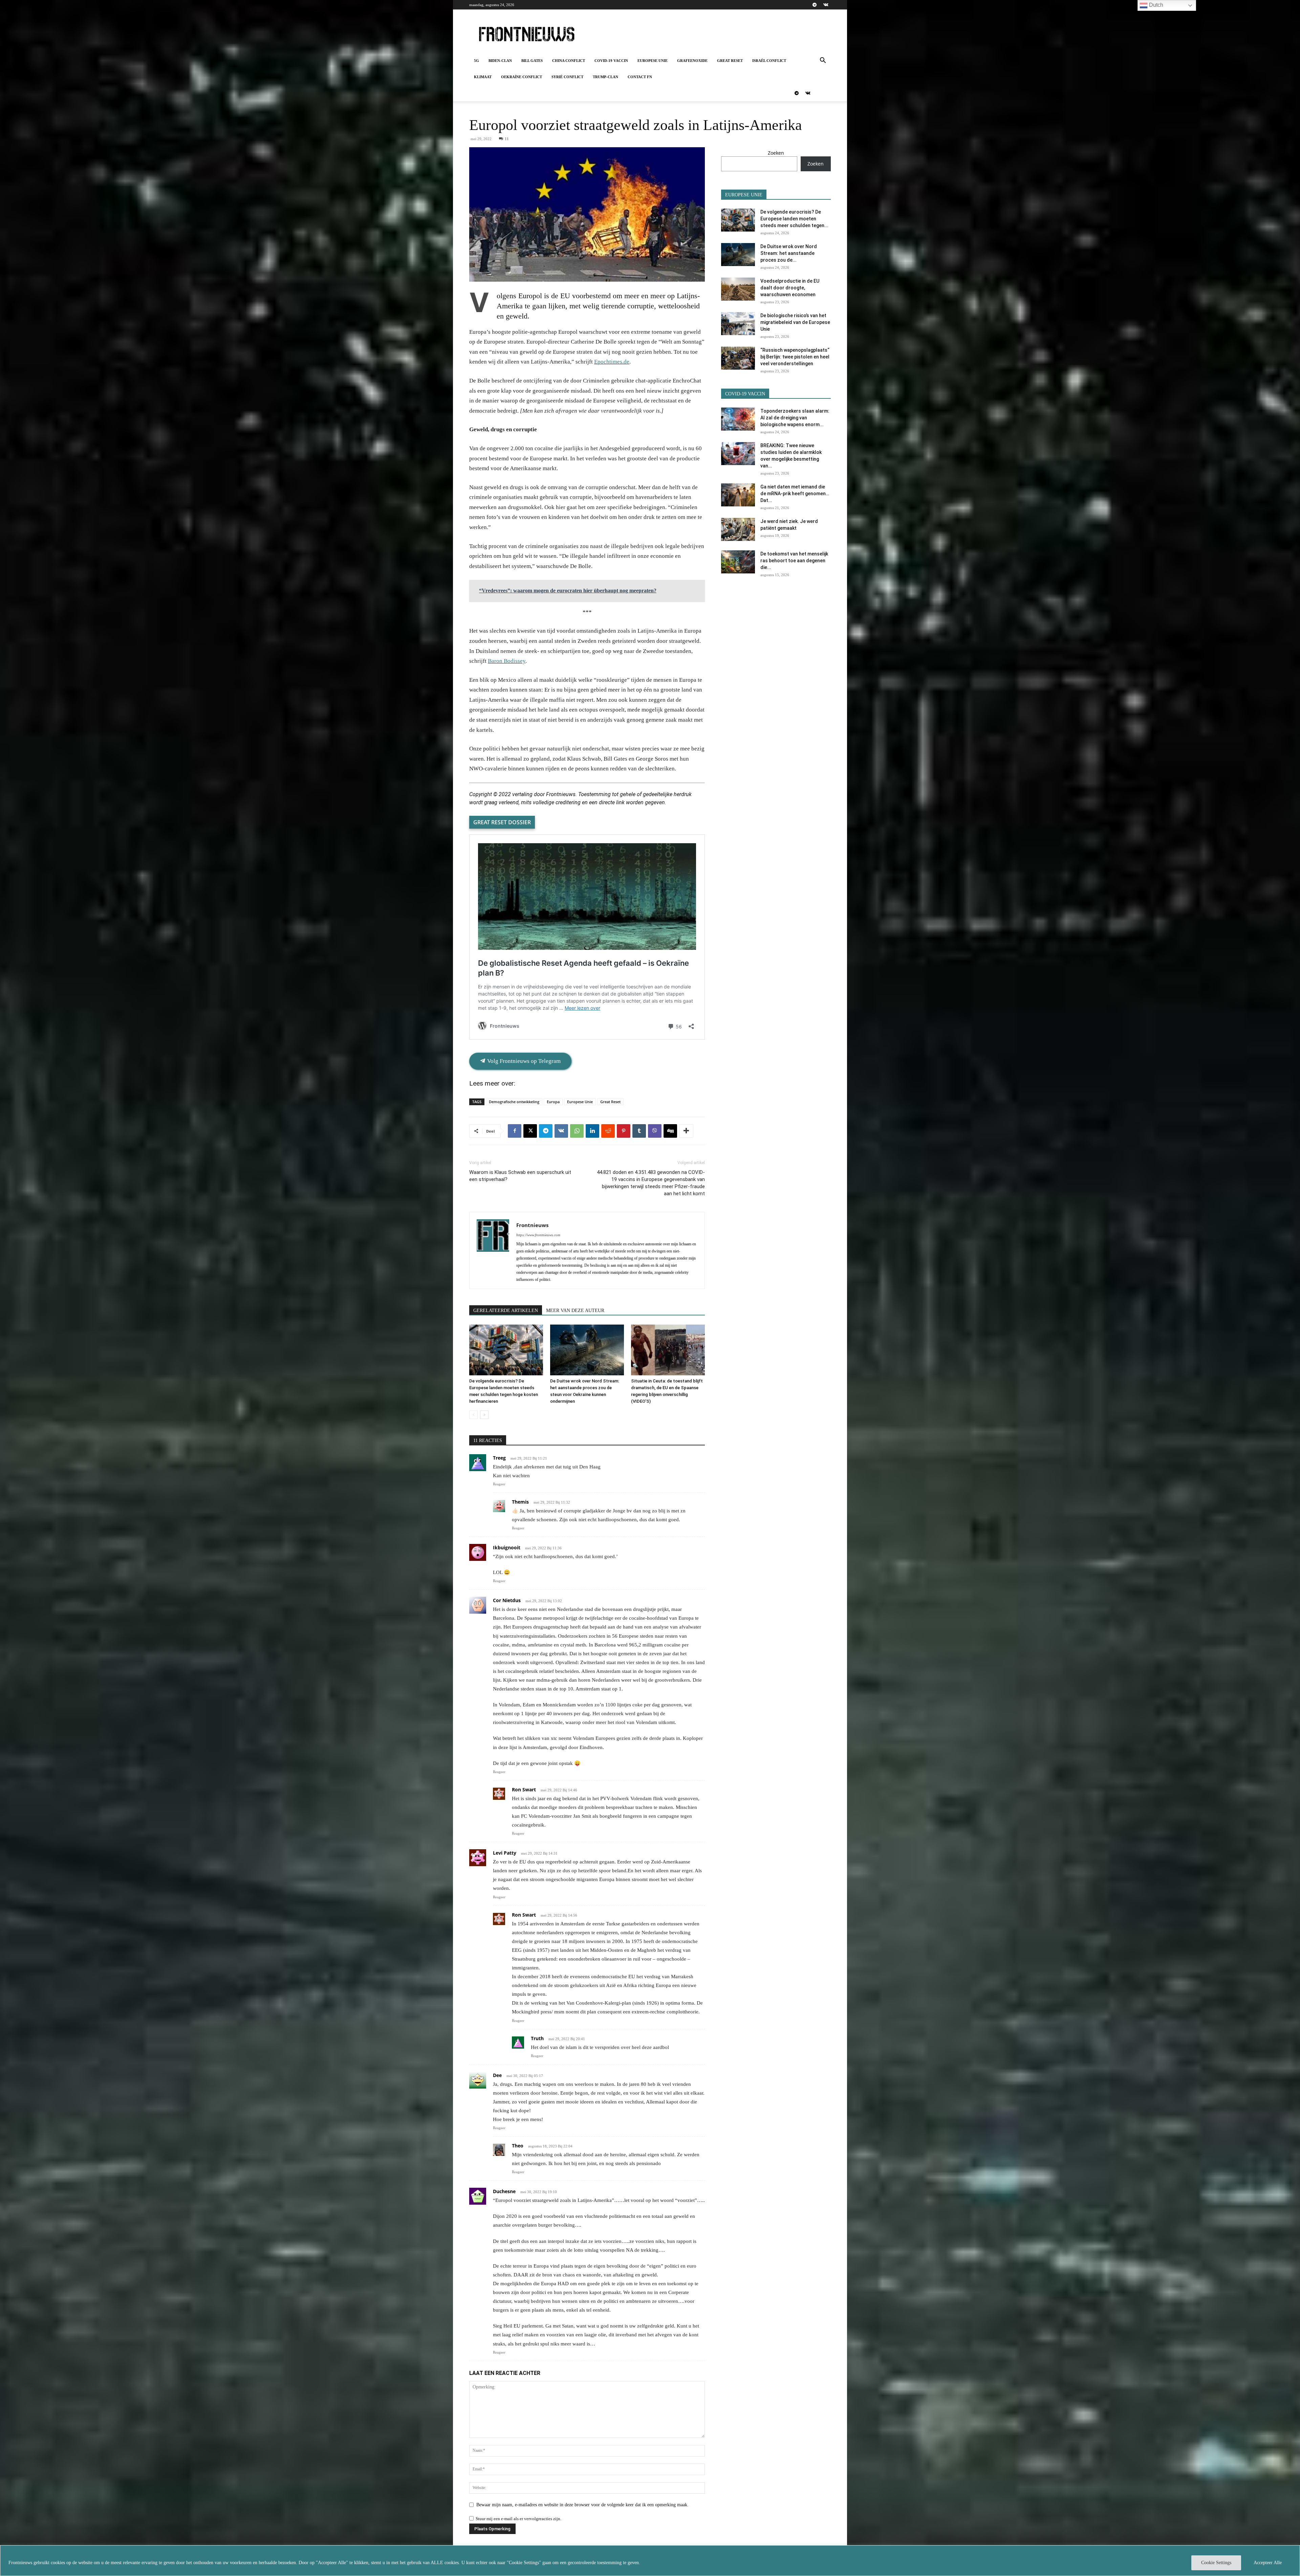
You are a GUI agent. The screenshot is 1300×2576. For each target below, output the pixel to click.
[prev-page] (473, 1415)
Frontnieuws (532, 1225)
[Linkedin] (592, 1131)
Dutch (1155, 5)
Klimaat (483, 77)
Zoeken (776, 153)
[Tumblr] (639, 1131)
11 (507, 139)
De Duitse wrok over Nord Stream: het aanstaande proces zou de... (789, 253)
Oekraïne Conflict (522, 77)
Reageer (499, 1484)
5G (476, 61)
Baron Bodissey (507, 661)
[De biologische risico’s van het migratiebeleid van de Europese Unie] (738, 324)
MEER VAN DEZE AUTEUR (575, 1311)
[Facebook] (515, 1131)
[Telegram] (815, 5)
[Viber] (655, 1131)
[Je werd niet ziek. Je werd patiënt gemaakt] (738, 530)
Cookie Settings (1216, 2563)
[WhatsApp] (577, 1131)
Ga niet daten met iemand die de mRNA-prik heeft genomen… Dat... (795, 494)
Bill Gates (532, 61)
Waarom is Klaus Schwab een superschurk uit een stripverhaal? (520, 1176)
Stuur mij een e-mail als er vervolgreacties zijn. (518, 2519)
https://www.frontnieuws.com (538, 1235)
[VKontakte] (826, 5)
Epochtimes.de (612, 362)
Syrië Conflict (567, 77)
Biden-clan (500, 61)
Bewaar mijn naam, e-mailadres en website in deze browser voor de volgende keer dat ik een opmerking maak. (582, 2505)
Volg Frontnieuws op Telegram (523, 1061)
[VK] (561, 1131)
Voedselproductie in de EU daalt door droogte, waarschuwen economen (790, 288)
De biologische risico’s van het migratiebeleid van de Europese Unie (795, 322)
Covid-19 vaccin (611, 61)
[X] (530, 1131)
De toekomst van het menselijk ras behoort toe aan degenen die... (794, 561)
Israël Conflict (769, 61)
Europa (553, 1102)
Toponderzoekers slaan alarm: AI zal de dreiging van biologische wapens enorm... (795, 418)
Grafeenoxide (692, 61)
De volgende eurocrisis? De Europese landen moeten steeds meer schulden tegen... (794, 219)
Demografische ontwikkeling (514, 1102)
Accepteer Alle (1268, 2563)
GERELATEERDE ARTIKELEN (506, 1311)
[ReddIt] (608, 1131)
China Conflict (569, 61)
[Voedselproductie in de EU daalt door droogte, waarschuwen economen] (738, 289)
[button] (823, 61)
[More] (686, 1131)
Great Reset (730, 61)
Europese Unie (653, 61)
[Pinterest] (624, 1131)
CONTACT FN (640, 77)
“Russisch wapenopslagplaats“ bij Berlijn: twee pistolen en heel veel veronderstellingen (795, 357)
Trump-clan (605, 77)
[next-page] (484, 1415)
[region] (650, 2561)
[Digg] (670, 1131)
